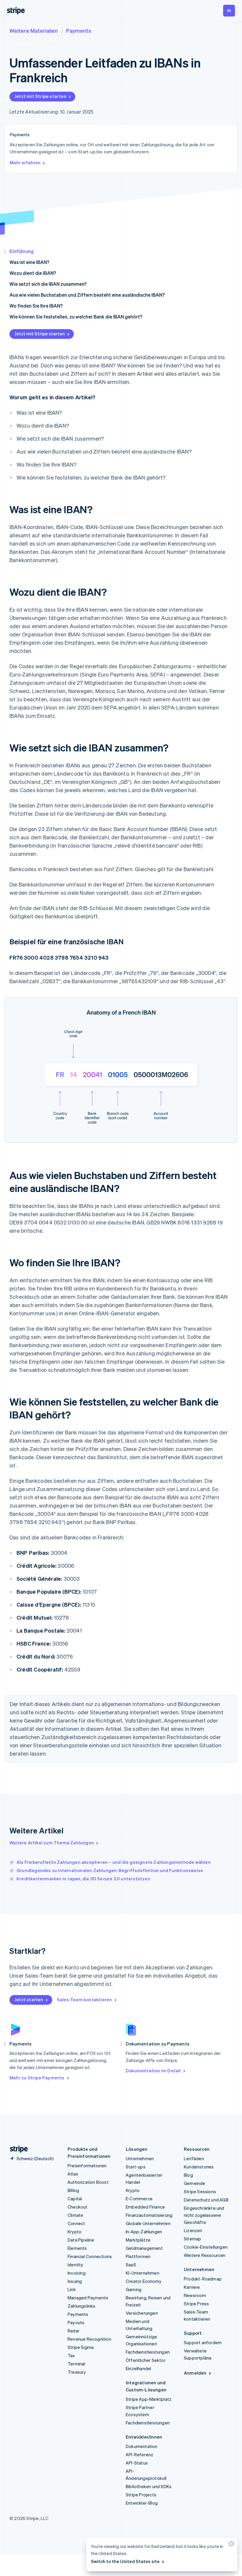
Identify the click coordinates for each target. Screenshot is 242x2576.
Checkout (78, 2207)
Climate (75, 2215)
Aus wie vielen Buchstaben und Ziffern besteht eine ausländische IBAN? (87, 295)
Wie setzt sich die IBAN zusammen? (48, 284)
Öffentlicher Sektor (146, 2360)
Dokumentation (142, 2446)
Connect (76, 2223)
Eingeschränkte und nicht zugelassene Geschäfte (204, 2215)
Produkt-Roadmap (203, 2279)
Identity (76, 2265)
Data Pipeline (81, 2240)
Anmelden (195, 2373)
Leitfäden (194, 2158)
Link (72, 2289)
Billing (73, 2190)
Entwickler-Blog (142, 2503)
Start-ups (136, 2167)
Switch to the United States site (125, 2561)
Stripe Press (196, 2304)
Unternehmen (140, 2158)
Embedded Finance (145, 2207)
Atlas (73, 2174)
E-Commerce (139, 2199)
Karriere (192, 2287)
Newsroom (195, 2295)
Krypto (75, 2232)
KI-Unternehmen (143, 2273)
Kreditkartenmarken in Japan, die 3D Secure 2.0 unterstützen (83, 1879)
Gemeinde (195, 2183)
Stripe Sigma (81, 2347)
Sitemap (192, 2239)
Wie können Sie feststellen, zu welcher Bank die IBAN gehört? (76, 317)
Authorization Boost (88, 2182)
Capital (75, 2199)
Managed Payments (88, 2298)
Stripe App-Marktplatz (149, 2399)
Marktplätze (138, 2240)
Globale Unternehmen (148, 2223)
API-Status (137, 2463)
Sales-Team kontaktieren (85, 1999)
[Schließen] (230, 2545)
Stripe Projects (141, 2495)
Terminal (76, 2364)
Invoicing (77, 2273)
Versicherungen (142, 2313)
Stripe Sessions (200, 2191)
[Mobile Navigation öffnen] (229, 11)
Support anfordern (203, 2342)
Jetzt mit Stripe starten (40, 96)
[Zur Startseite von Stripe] (17, 2149)
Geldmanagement (144, 2248)
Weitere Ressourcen (205, 2255)
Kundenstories (199, 2167)
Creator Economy (144, 2281)
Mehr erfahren (25, 162)
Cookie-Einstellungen (206, 2247)
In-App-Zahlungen (144, 2232)
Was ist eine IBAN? (29, 262)
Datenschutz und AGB (206, 2200)
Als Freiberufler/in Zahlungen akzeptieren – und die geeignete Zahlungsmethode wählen (114, 1862)
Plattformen (138, 2256)
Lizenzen (193, 2230)
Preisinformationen (87, 2165)
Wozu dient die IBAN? (33, 273)
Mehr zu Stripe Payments (37, 2078)
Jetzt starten (29, 1999)
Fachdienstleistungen (148, 2352)
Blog (188, 2175)
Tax (71, 2355)
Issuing (75, 2281)
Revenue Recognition (89, 2339)
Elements (77, 2248)
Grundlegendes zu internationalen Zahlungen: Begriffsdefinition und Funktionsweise (110, 1870)
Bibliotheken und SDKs (149, 2486)
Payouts (76, 2322)
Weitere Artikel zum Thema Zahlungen (52, 1843)
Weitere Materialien (34, 31)
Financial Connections (90, 2256)
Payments (79, 31)
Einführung (22, 251)
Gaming (134, 2289)
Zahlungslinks (82, 2306)
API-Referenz (139, 2454)
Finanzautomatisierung (149, 2215)
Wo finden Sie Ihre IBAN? (36, 306)
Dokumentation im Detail (153, 2071)
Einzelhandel (138, 2368)
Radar (73, 2331)
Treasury (77, 2372)
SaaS (131, 2265)
